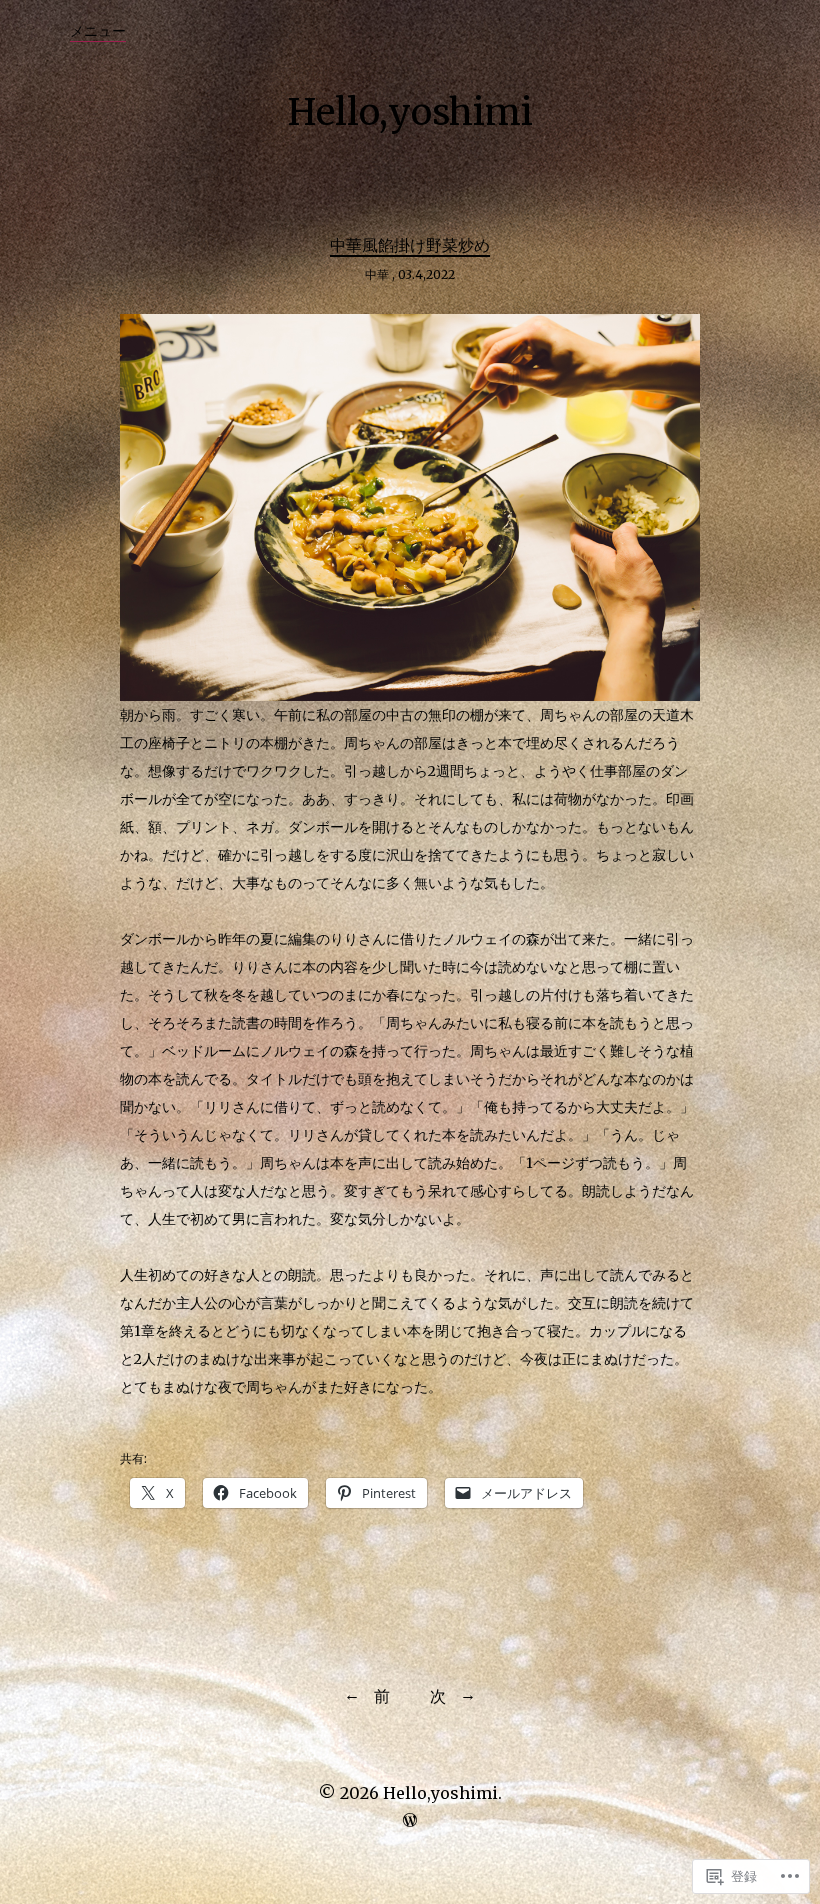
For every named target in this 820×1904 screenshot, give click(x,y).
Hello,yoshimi (410, 112)
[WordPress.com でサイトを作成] (410, 1820)
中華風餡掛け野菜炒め (410, 245)
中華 (377, 274)
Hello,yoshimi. (442, 1793)
